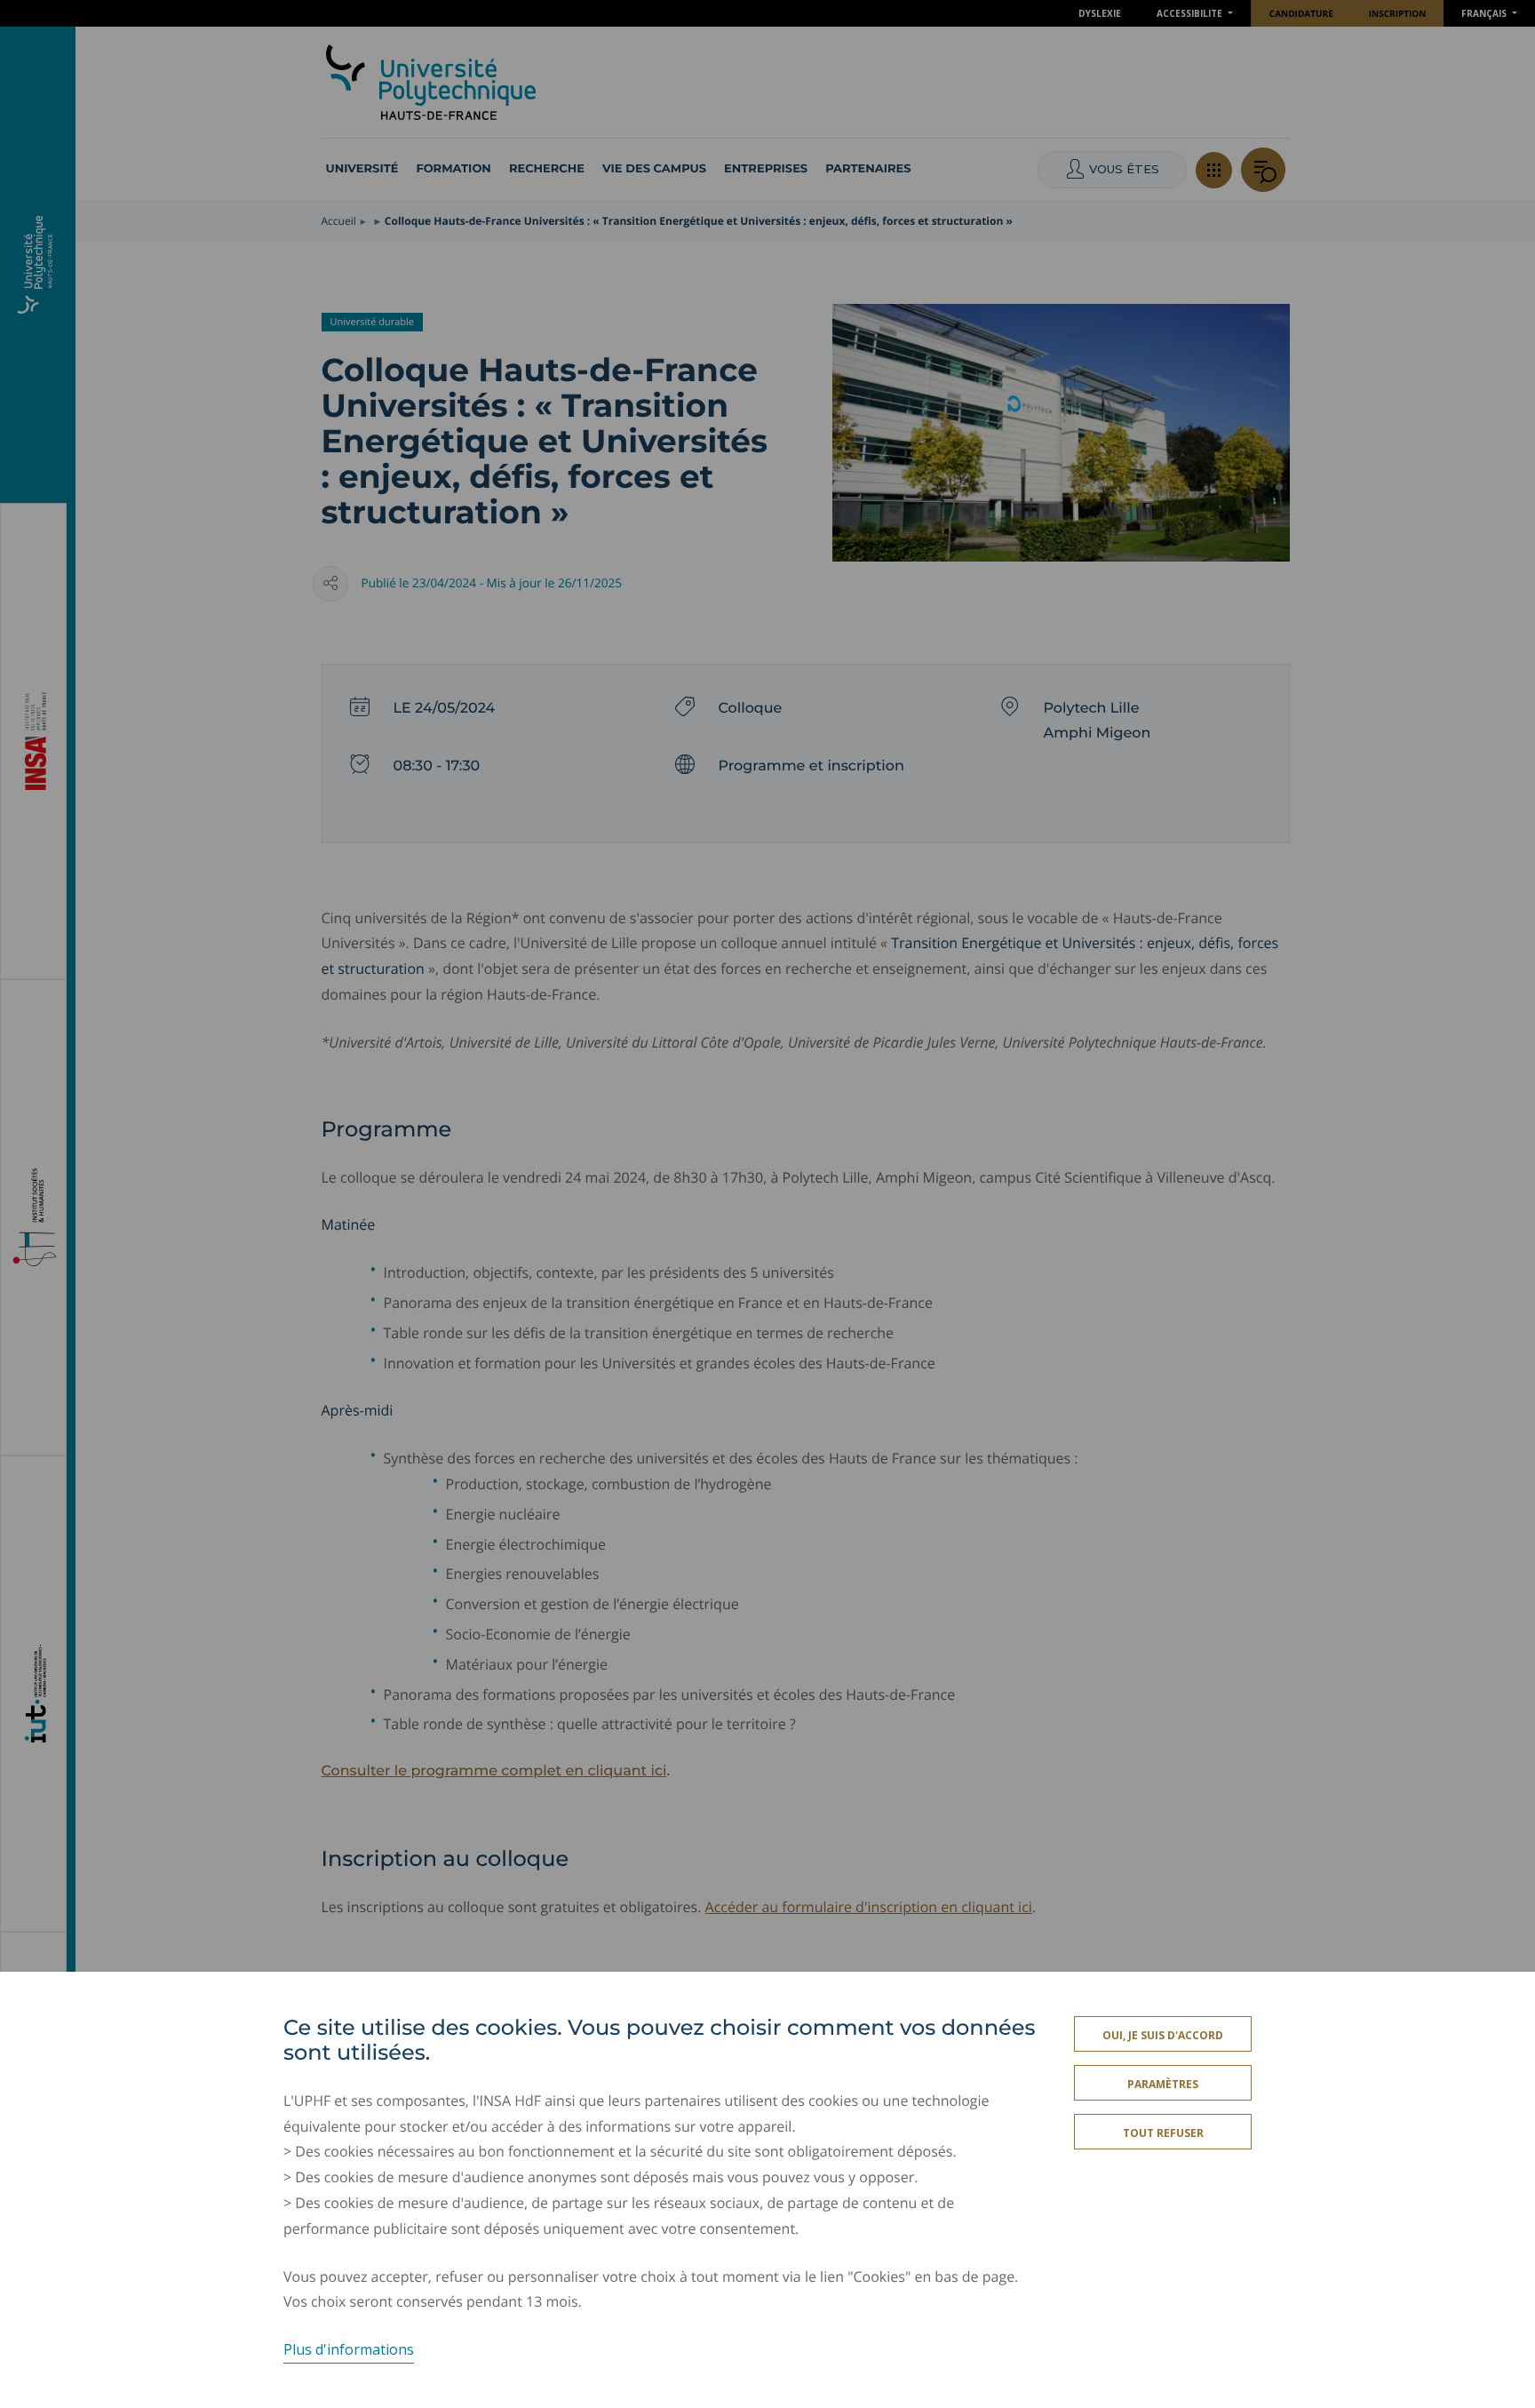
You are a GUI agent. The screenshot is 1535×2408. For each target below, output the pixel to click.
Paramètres (1163, 2084)
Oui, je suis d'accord (1163, 2035)
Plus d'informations (349, 2349)
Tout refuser (1163, 2133)
